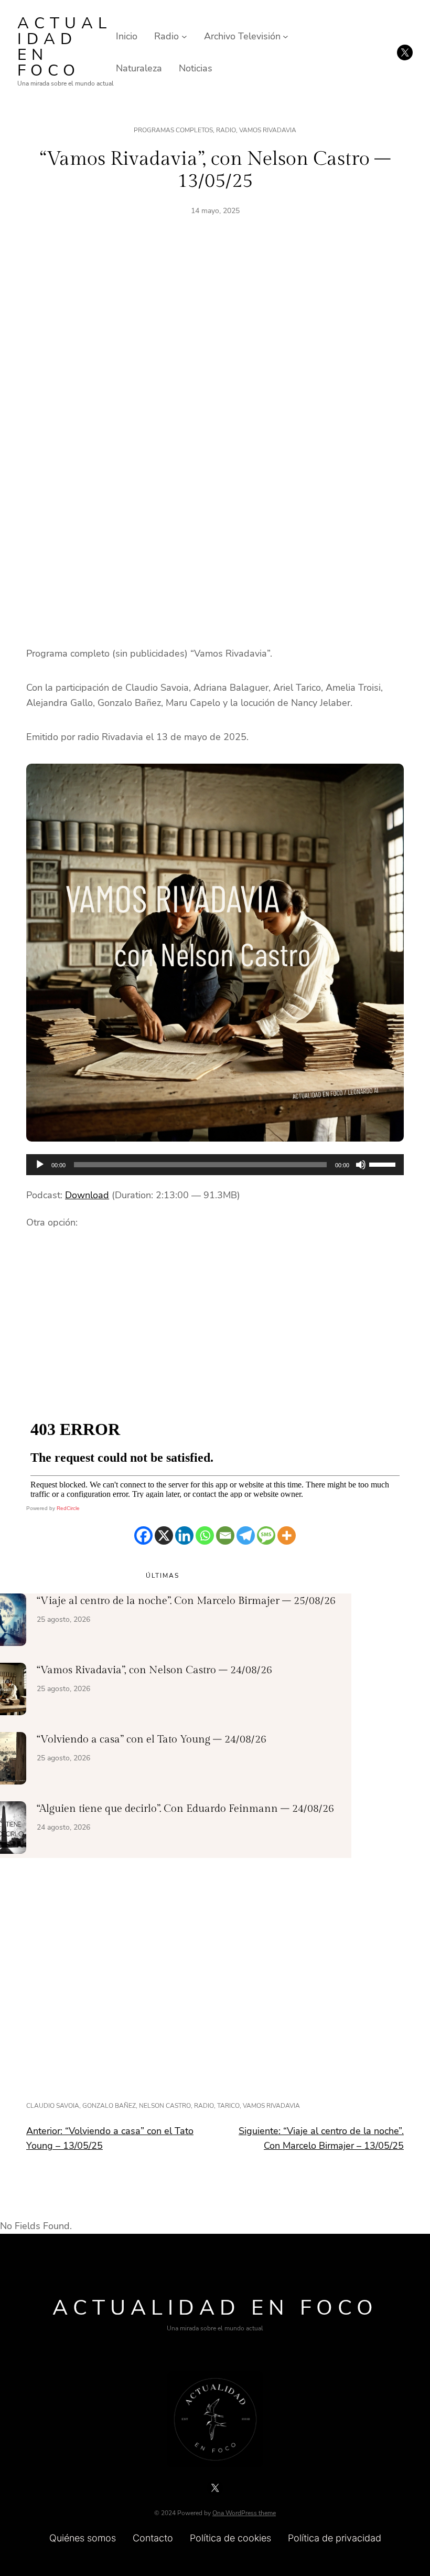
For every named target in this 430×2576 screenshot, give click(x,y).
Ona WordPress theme (244, 2513)
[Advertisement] (215, 348)
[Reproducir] (40, 1165)
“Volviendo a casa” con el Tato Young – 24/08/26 (152, 1739)
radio (204, 2106)
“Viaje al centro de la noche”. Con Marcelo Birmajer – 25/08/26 (186, 1601)
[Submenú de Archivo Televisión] (286, 36)
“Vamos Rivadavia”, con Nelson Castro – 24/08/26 (154, 1670)
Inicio (127, 36)
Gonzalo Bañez (109, 2106)
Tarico (228, 2106)
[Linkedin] (184, 1535)
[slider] (384, 1164)
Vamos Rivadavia (268, 130)
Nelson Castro (165, 2106)
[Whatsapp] (205, 1535)
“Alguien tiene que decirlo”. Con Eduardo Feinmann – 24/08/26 (185, 1809)
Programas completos (173, 130)
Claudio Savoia (53, 2106)
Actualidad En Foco (64, 47)
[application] (215, 1165)
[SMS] (266, 1535)
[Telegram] (246, 1535)
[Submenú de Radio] (184, 36)
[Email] (225, 1535)
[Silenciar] (361, 1165)
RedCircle (68, 1508)
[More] (287, 1535)
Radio (226, 130)
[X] (164, 1535)
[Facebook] (143, 1535)
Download (87, 1195)
